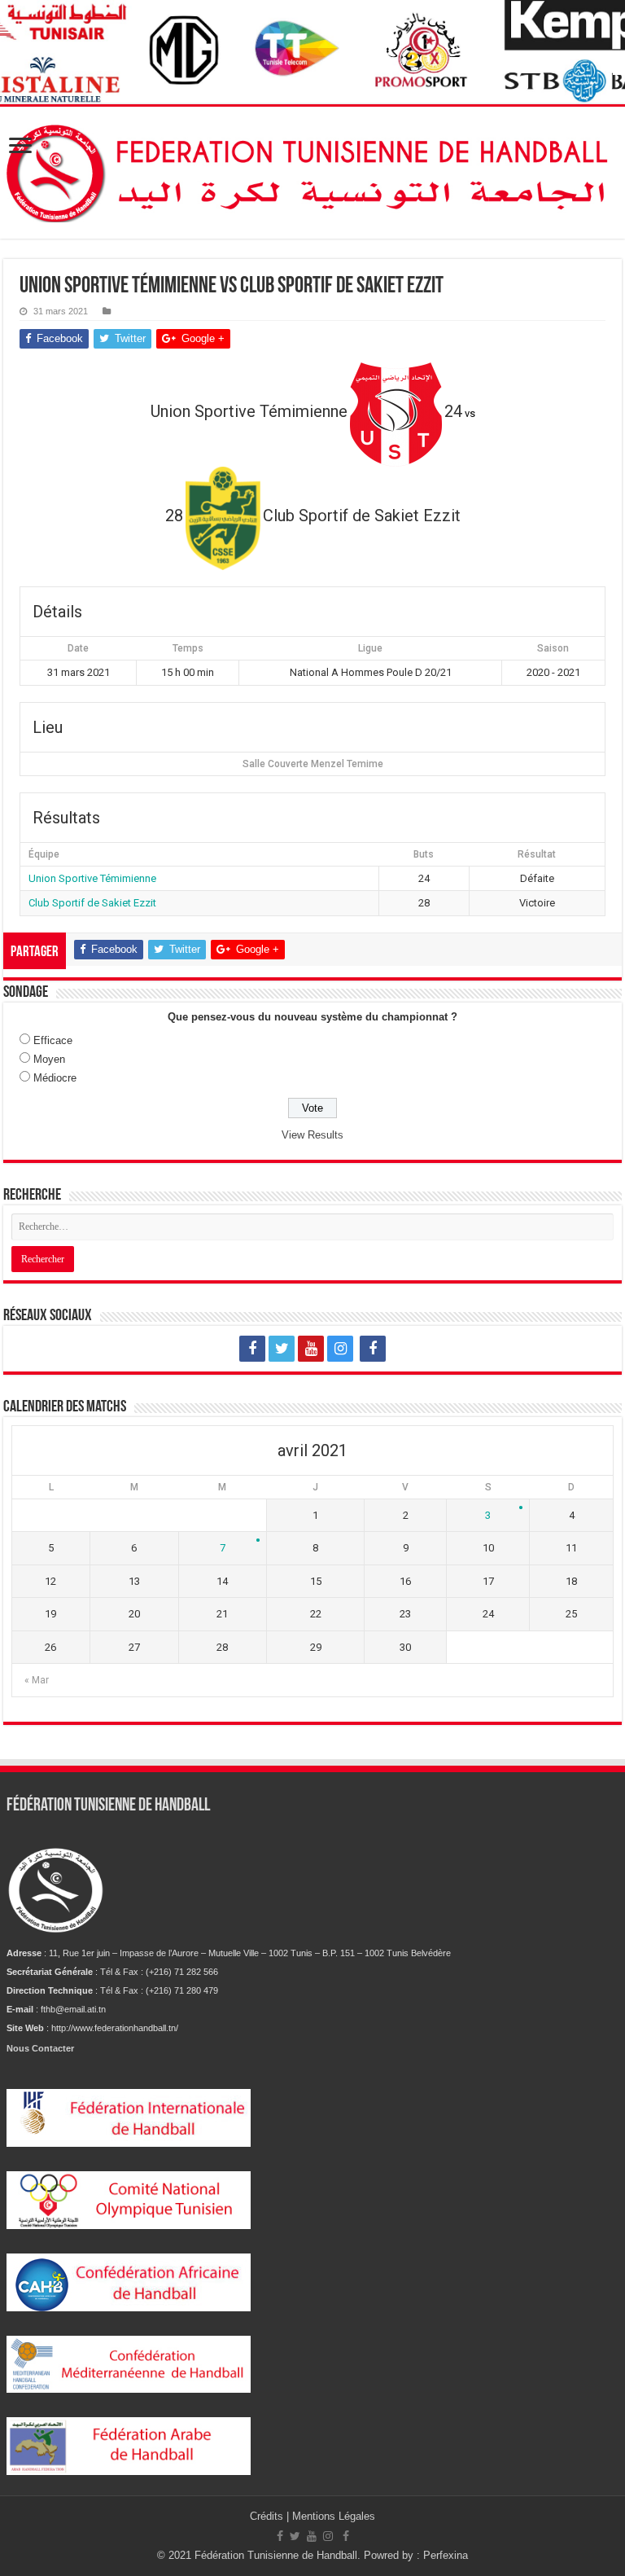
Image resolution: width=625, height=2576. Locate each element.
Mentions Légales (334, 2516)
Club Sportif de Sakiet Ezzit (92, 903)
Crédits (268, 2516)
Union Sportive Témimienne (92, 878)
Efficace (53, 1040)
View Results (312, 1135)
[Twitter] (282, 1349)
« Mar (37, 1680)
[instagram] (340, 1349)
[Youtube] (311, 1349)
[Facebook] (252, 1349)
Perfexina (446, 2555)
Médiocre (55, 1078)
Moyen (49, 1059)
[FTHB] (312, 169)
